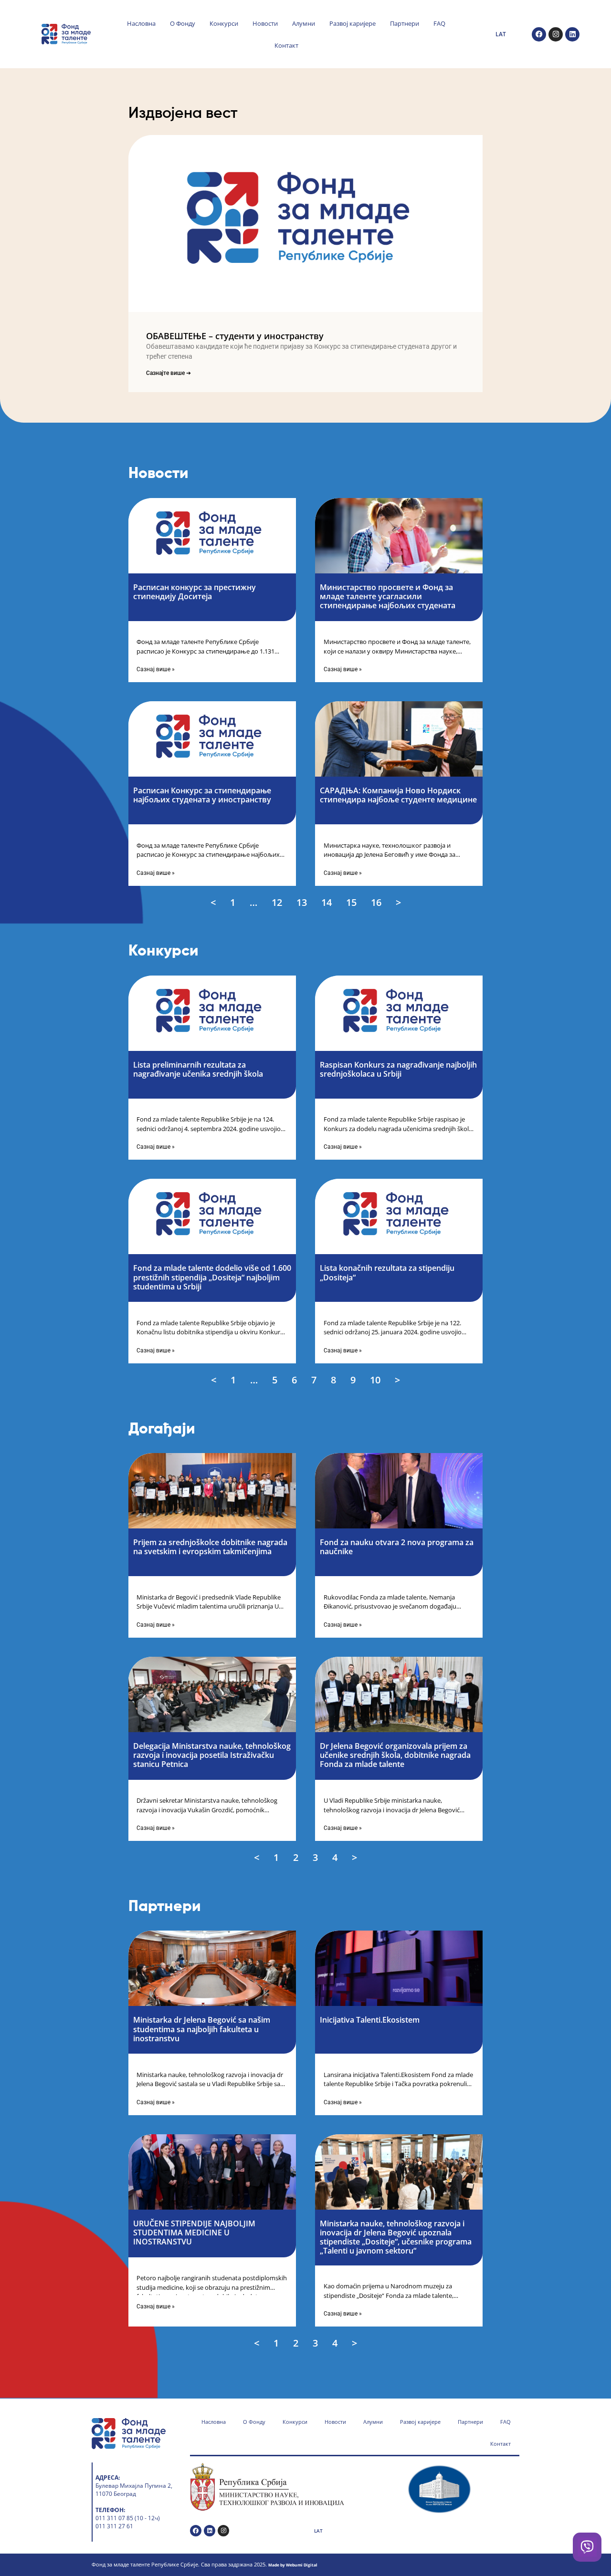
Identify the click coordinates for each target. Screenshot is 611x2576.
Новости (265, 23)
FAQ (439, 23)
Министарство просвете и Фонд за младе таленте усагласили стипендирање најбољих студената (388, 596)
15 (352, 902)
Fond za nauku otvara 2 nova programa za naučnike (397, 1547)
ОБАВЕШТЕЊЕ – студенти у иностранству (235, 336)
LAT (501, 34)
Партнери (405, 23)
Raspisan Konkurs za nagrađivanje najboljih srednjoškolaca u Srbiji (398, 1069)
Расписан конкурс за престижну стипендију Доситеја (195, 592)
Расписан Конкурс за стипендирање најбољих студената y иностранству (202, 795)
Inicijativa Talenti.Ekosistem (370, 2020)
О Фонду (183, 23)
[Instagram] (556, 34)
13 (303, 902)
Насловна (141, 23)
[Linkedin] (572, 34)
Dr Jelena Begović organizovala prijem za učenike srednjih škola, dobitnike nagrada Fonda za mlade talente (395, 1755)
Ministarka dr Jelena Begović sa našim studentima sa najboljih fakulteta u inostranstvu (202, 2029)
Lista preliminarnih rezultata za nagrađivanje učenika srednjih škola (198, 1069)
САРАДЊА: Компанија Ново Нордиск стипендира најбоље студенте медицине (398, 795)
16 (377, 902)
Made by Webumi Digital (293, 2565)
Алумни (304, 23)
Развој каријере (353, 23)
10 (376, 1380)
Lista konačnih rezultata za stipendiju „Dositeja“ (387, 1272)
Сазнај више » (156, 669)
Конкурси (224, 23)
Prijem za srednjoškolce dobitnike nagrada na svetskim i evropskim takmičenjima (210, 1547)
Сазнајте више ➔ (169, 373)
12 (278, 902)
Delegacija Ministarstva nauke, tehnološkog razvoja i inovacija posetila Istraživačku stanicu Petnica (212, 1755)
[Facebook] (539, 34)
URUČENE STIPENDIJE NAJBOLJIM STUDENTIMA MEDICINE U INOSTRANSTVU (194, 2233)
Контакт (286, 45)
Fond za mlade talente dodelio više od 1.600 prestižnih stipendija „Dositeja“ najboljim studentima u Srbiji (212, 1277)
